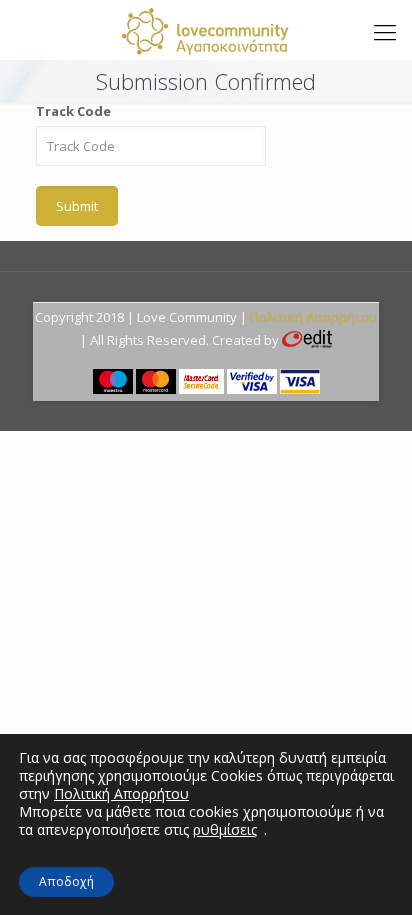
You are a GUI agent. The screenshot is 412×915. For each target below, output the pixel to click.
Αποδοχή (66, 881)
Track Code (73, 111)
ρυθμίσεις (225, 830)
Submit (77, 206)
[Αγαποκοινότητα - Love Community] (206, 30)
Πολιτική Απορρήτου (313, 317)
